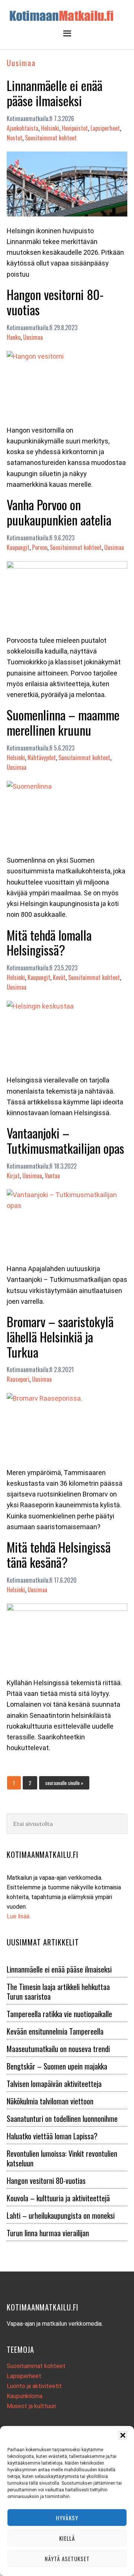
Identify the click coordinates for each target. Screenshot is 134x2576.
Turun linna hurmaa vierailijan (48, 2233)
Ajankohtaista (23, 128)
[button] (123, 2435)
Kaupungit (18, 547)
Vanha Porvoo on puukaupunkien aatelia (59, 512)
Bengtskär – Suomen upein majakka (57, 2066)
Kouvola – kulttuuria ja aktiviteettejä (58, 2198)
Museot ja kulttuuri (31, 2406)
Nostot (15, 138)
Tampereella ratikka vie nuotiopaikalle (59, 2014)
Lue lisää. (19, 1916)
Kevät (59, 977)
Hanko (14, 337)
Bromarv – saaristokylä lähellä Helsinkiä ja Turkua (60, 1337)
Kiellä (67, 2538)
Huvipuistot (75, 128)
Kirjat (13, 1176)
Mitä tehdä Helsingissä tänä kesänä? (59, 1554)
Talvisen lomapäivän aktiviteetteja (54, 2084)
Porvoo (40, 547)
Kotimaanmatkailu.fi (67, 16)
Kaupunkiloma (25, 2396)
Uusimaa (33, 337)
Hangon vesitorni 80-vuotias (55, 302)
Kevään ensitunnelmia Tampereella (55, 2031)
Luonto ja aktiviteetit (34, 2386)
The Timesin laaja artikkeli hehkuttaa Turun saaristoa (58, 1992)
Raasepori (18, 1379)
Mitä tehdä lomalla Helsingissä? (49, 942)
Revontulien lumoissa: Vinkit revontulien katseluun (62, 2158)
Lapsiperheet (105, 128)
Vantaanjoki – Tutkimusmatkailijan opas (66, 1140)
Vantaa (52, 1176)
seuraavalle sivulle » (64, 1782)
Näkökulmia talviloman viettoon (50, 2101)
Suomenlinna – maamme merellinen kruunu (63, 722)
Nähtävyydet (42, 758)
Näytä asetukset (67, 2559)
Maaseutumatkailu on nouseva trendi (58, 2049)
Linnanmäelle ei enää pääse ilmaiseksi (55, 93)
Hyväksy (67, 2518)
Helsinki (50, 128)
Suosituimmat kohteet (51, 138)
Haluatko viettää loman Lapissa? (52, 2136)
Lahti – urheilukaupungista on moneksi (61, 2215)
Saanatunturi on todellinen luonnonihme (62, 2119)
